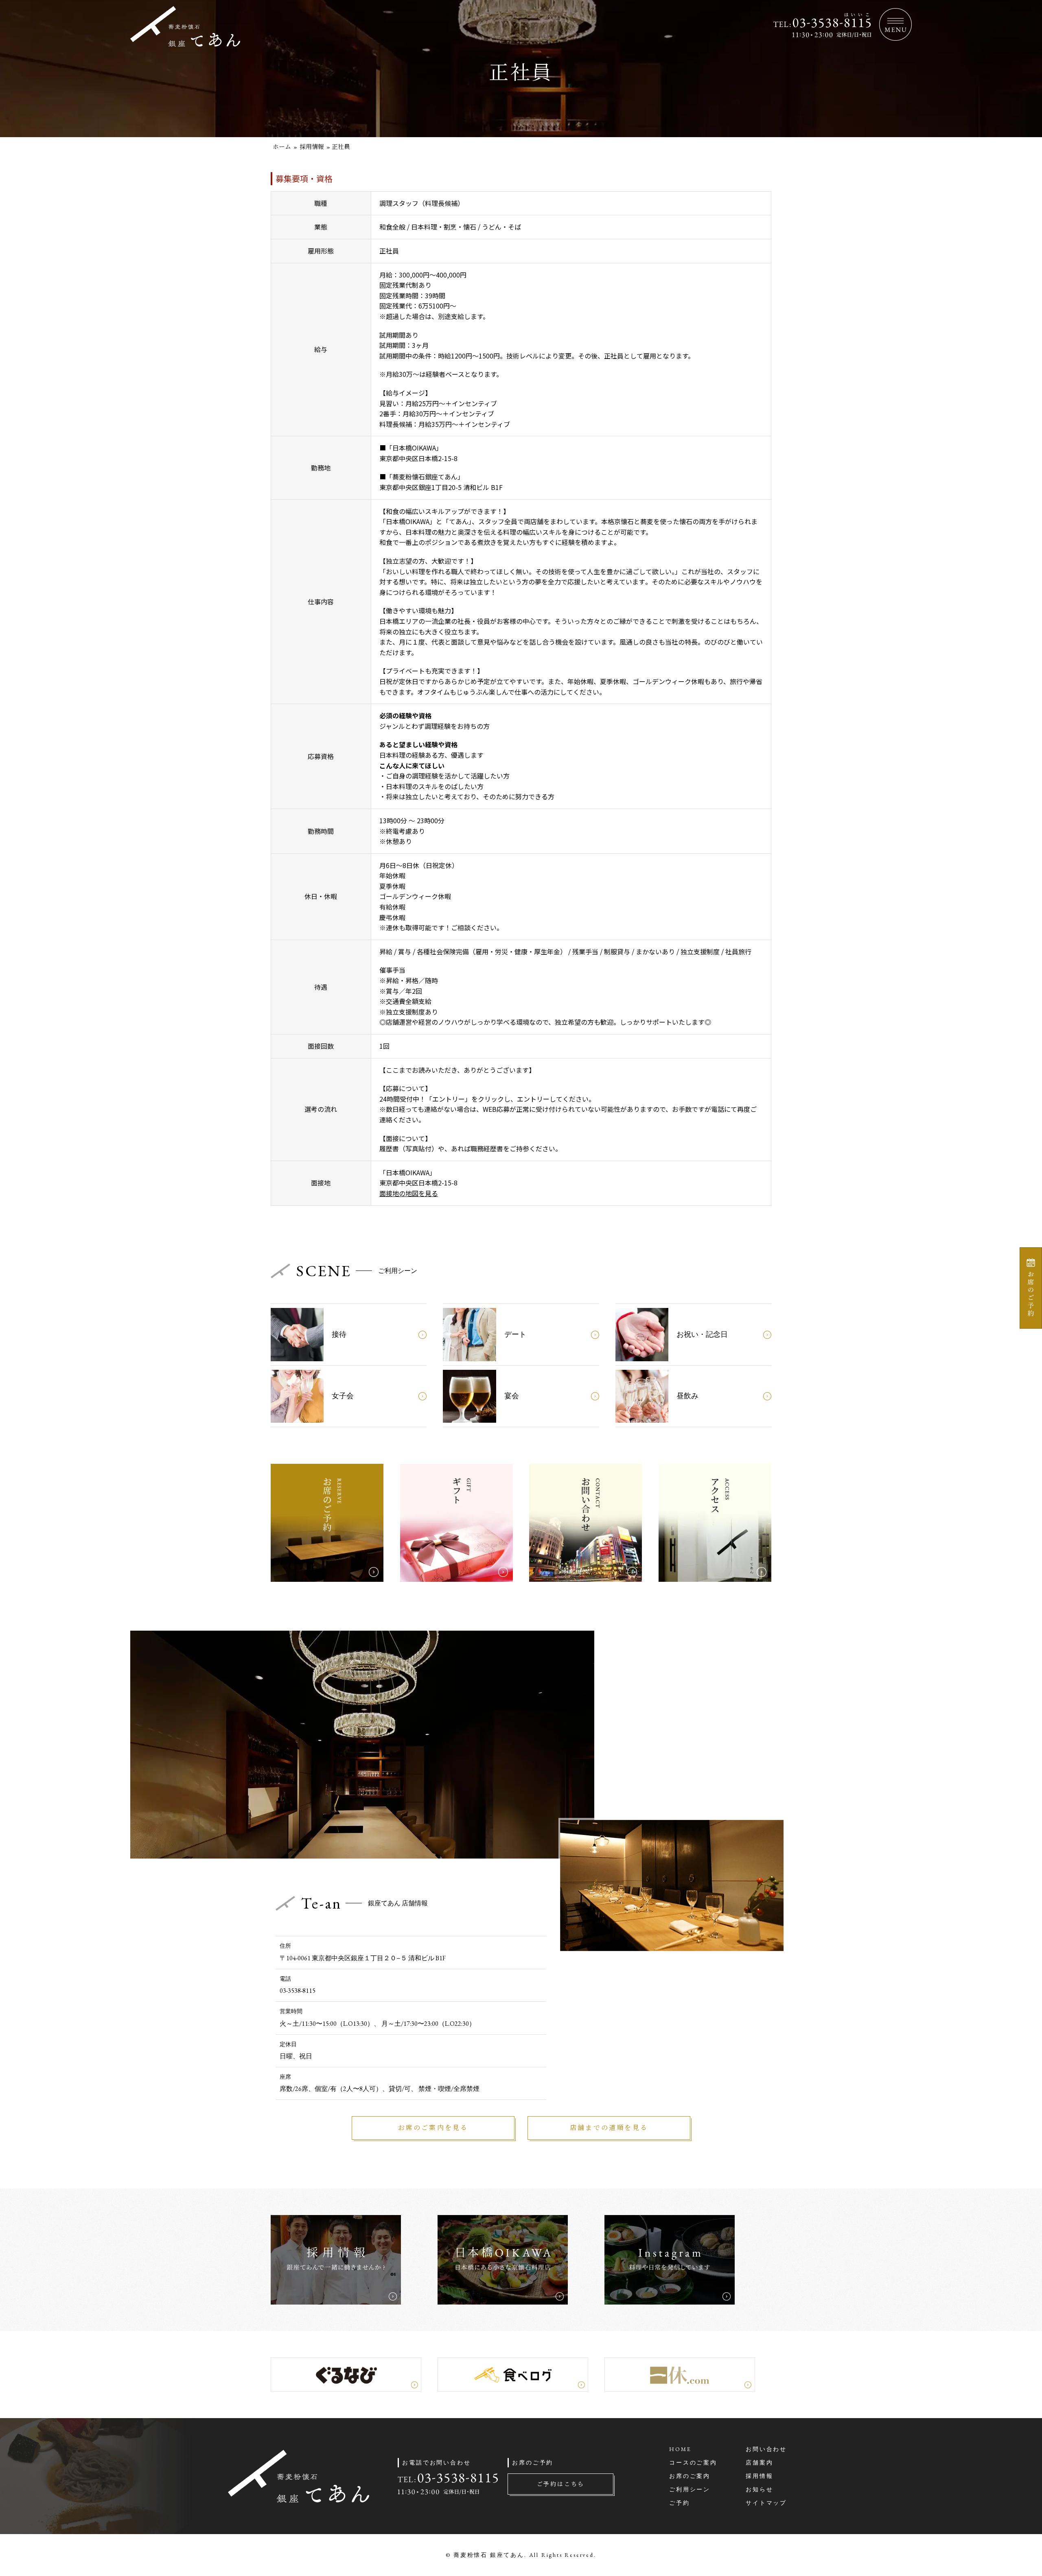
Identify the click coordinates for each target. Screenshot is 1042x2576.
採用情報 (312, 147)
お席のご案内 (690, 2476)
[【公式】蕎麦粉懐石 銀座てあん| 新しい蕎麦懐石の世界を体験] (185, 42)
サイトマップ (766, 2503)
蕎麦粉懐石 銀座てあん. (490, 2555)
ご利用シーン (690, 2489)
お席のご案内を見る (433, 2128)
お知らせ (759, 2489)
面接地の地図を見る (409, 1193)
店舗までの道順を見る (609, 2128)
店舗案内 (759, 2462)
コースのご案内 (693, 2462)
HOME (680, 2449)
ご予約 (679, 2503)
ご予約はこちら (561, 2484)
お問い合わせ (766, 2449)
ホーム (282, 147)
